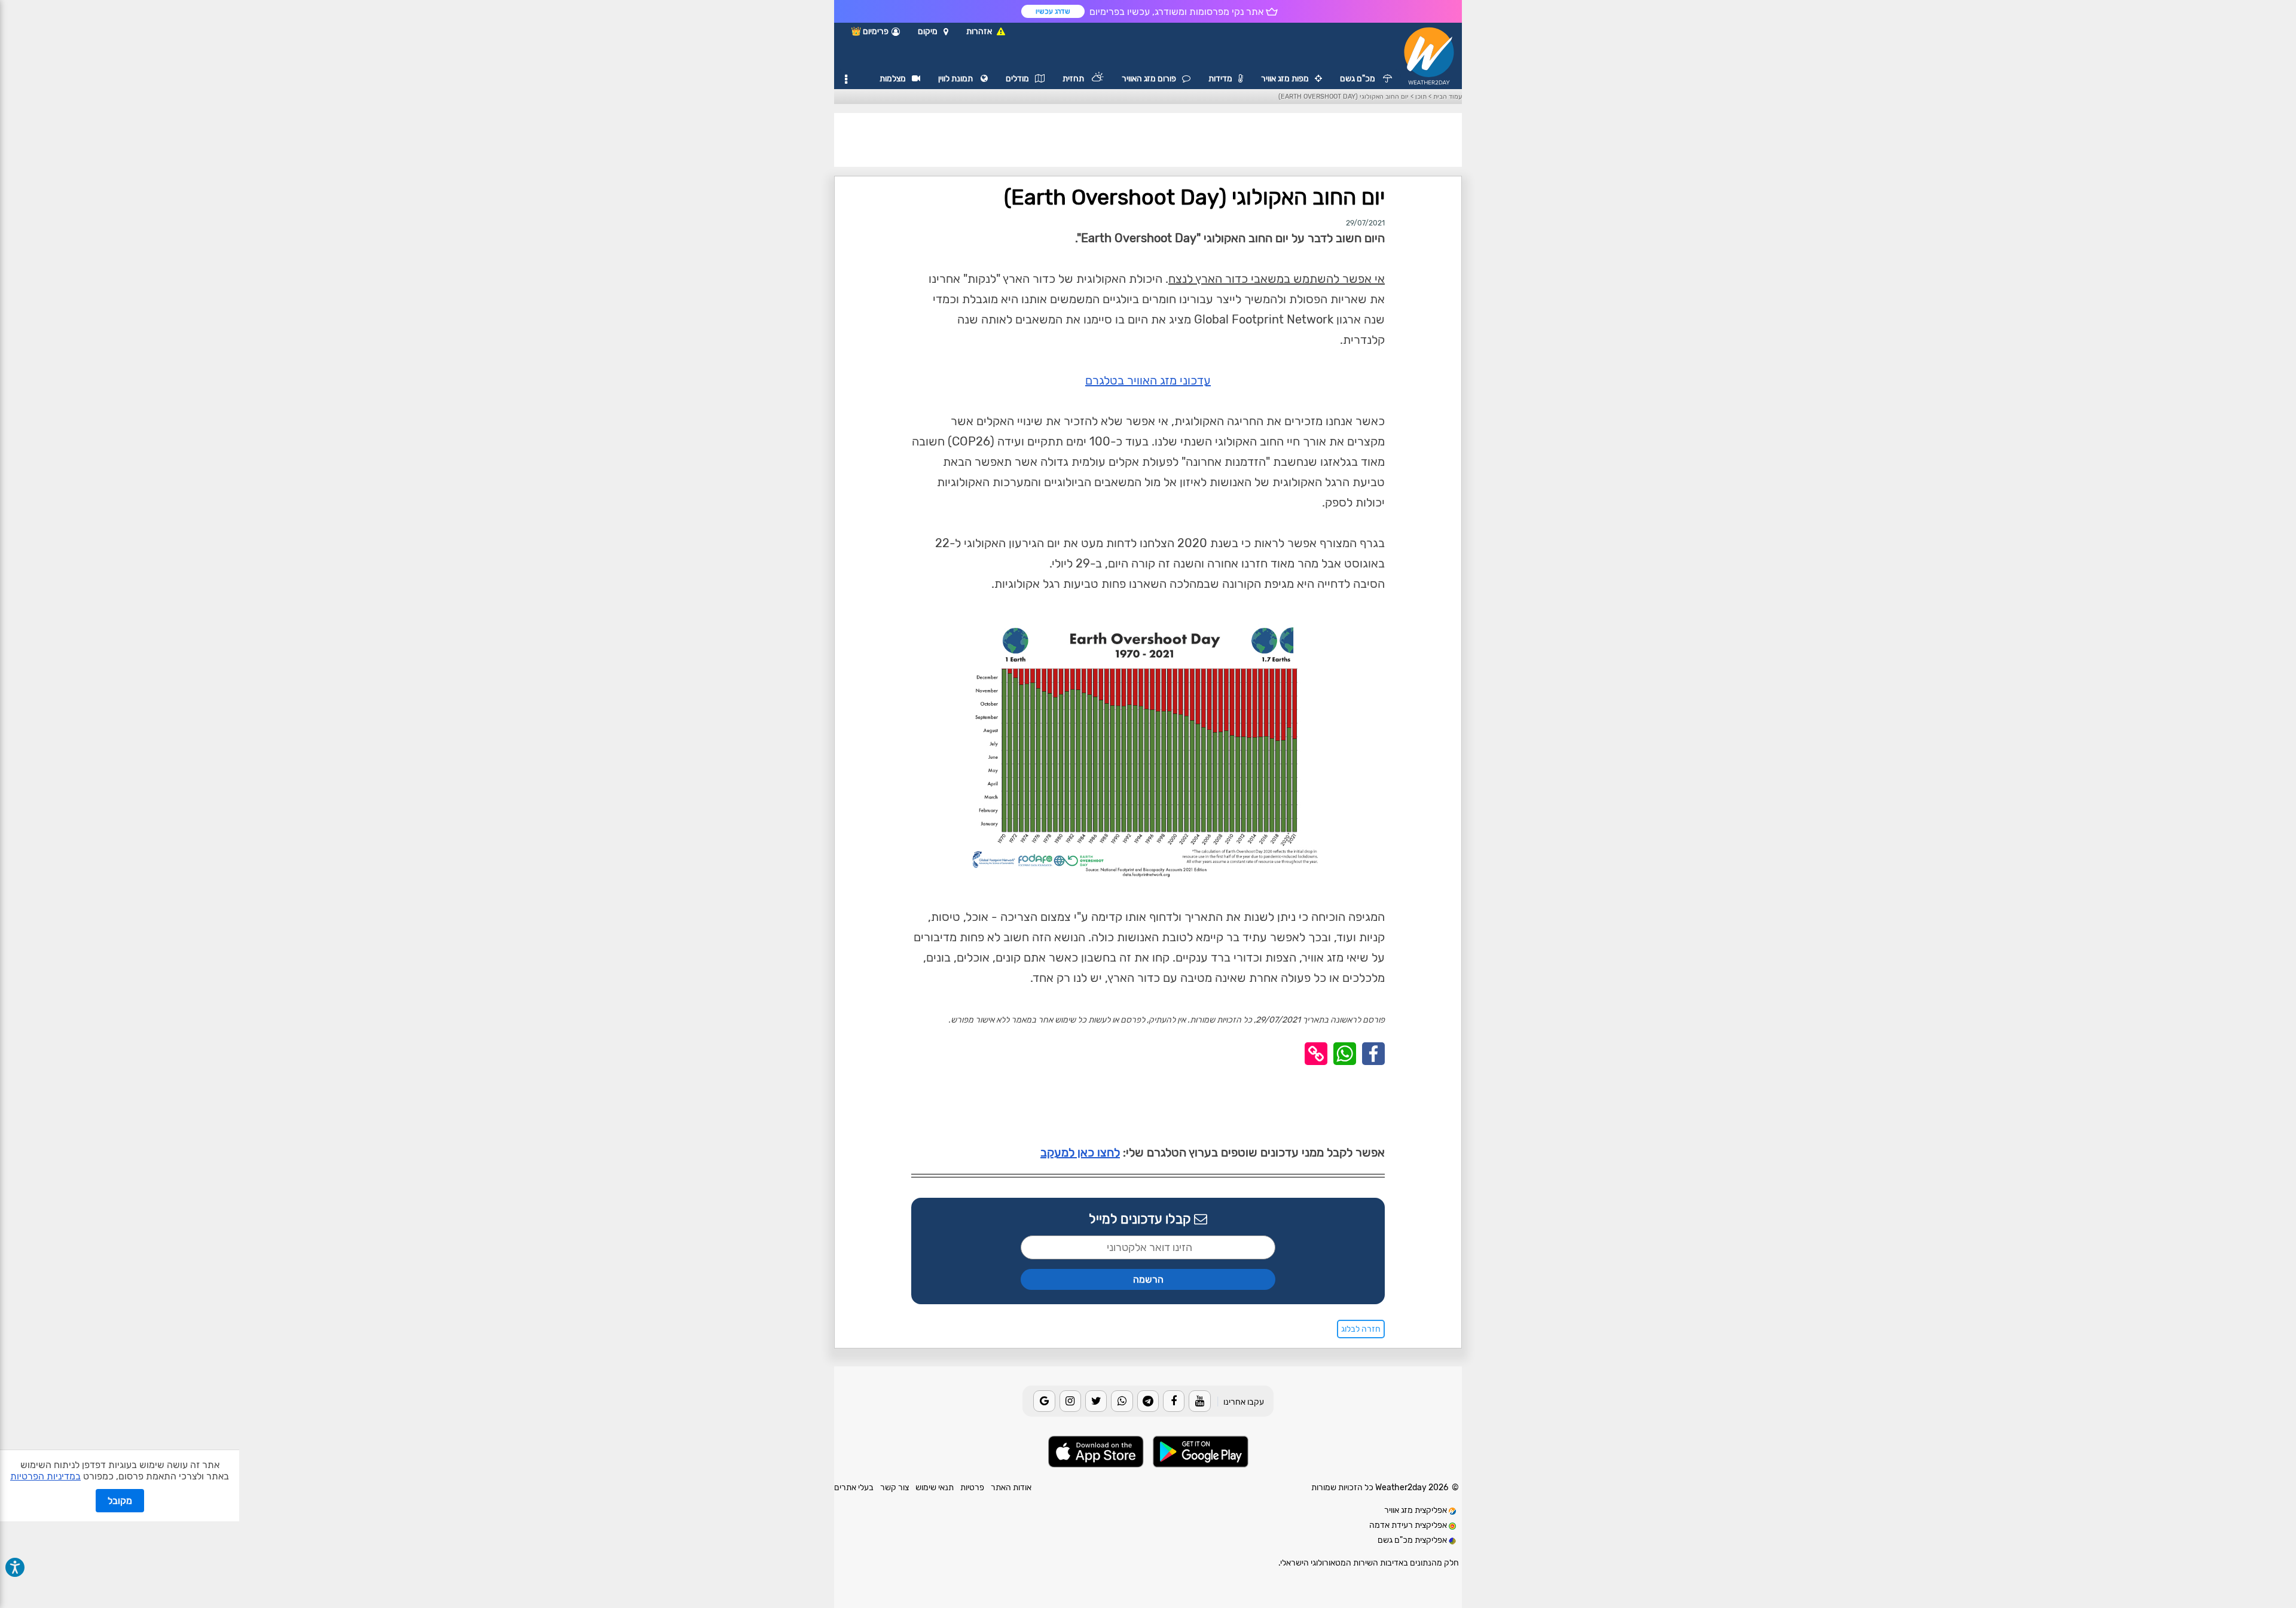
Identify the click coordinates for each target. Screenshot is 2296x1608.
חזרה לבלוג (1361, 1329)
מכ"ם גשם (1358, 79)
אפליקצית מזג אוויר (1416, 1510)
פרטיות (972, 1488)
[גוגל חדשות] (1044, 1401)
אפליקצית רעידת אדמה (1409, 1525)
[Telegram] (1148, 1401)
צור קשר (894, 1488)
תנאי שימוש (935, 1488)
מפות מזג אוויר (1285, 79)
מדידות (1220, 79)
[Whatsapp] (1122, 1401)
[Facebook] (1174, 1401)
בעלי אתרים (854, 1488)
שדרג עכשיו (1053, 11)
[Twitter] (1096, 1401)
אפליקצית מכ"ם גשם (1413, 1540)
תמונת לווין (956, 79)
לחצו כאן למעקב (1080, 1152)
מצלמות (893, 79)
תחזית (1074, 79)
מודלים (1017, 79)
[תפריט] (846, 80)
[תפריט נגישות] (15, 1567)
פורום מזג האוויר (1149, 79)
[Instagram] (1070, 1401)
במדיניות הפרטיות (45, 1476)
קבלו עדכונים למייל (1141, 1219)
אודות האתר (1011, 1488)
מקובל (120, 1501)
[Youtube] (1199, 1401)
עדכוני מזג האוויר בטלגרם (1148, 380)
